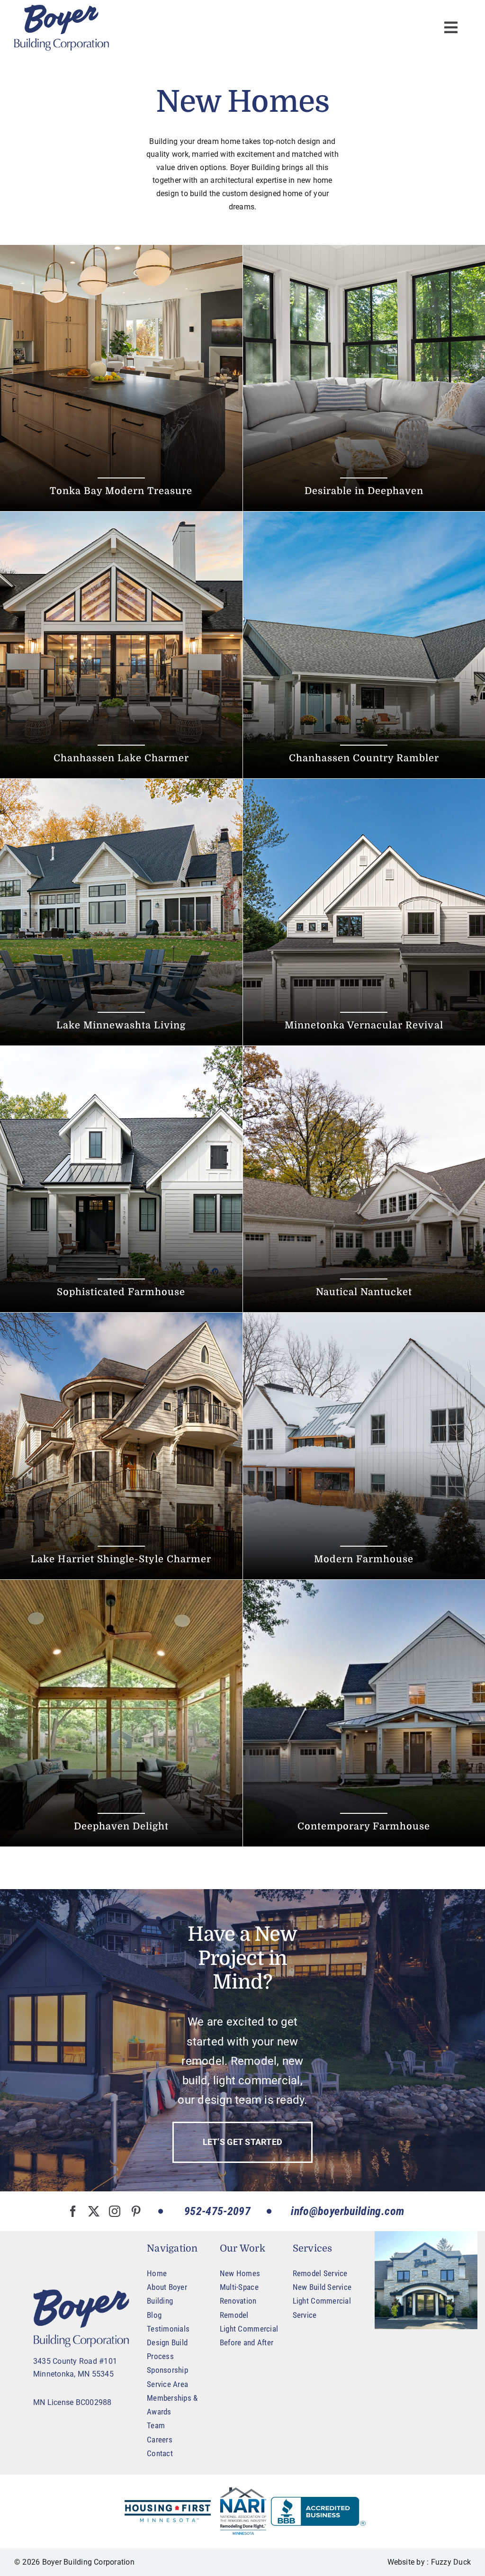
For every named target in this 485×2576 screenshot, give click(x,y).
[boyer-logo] (62, 28)
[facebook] (73, 2211)
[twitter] (94, 2211)
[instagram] (115, 2211)
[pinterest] (136, 2211)
